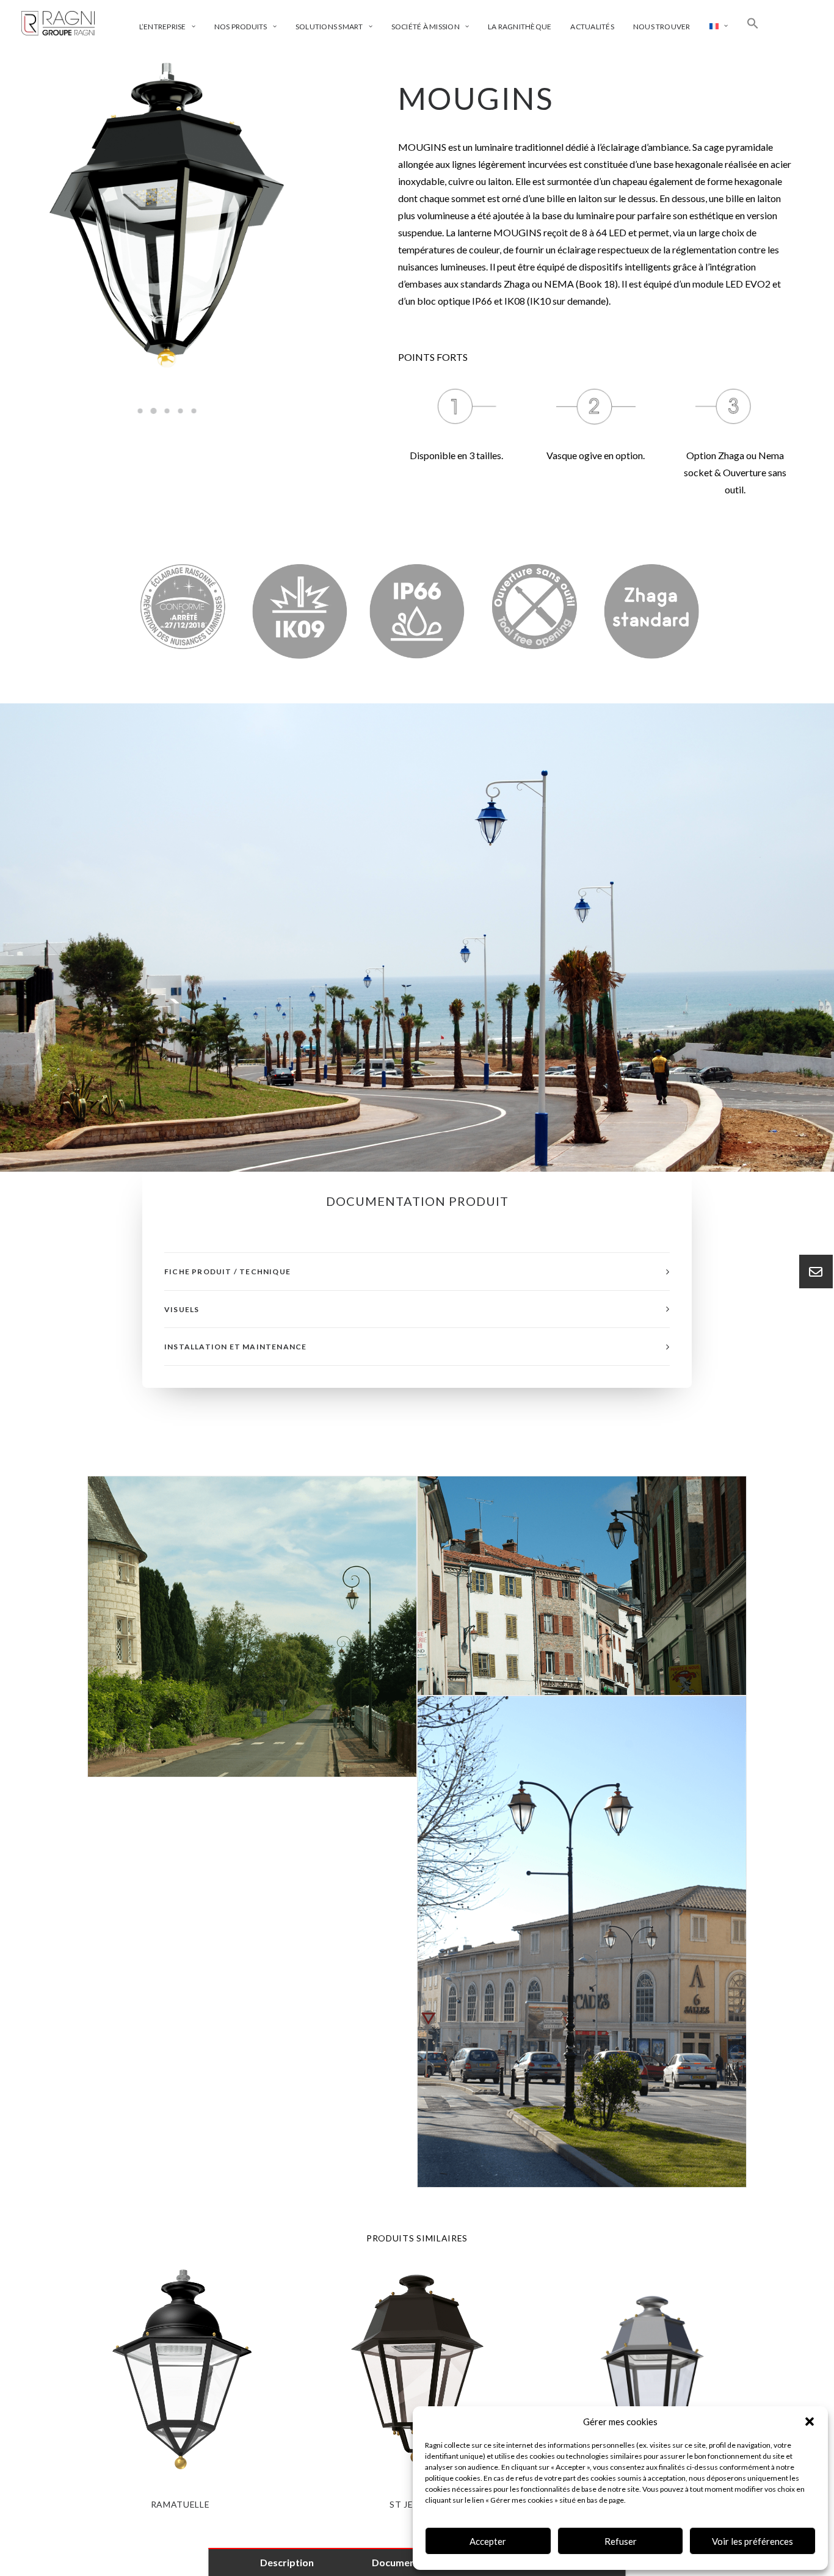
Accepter (488, 2541)
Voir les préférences (752, 2541)
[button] (810, 2422)
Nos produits (241, 27)
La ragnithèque (520, 27)
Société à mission (426, 27)
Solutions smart (329, 27)
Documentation (408, 2562)
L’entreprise (163, 27)
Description (287, 2562)
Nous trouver (662, 27)
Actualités (592, 27)
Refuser (621, 2541)
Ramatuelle (180, 2504)
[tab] (417, 1272)
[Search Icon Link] (753, 23)
